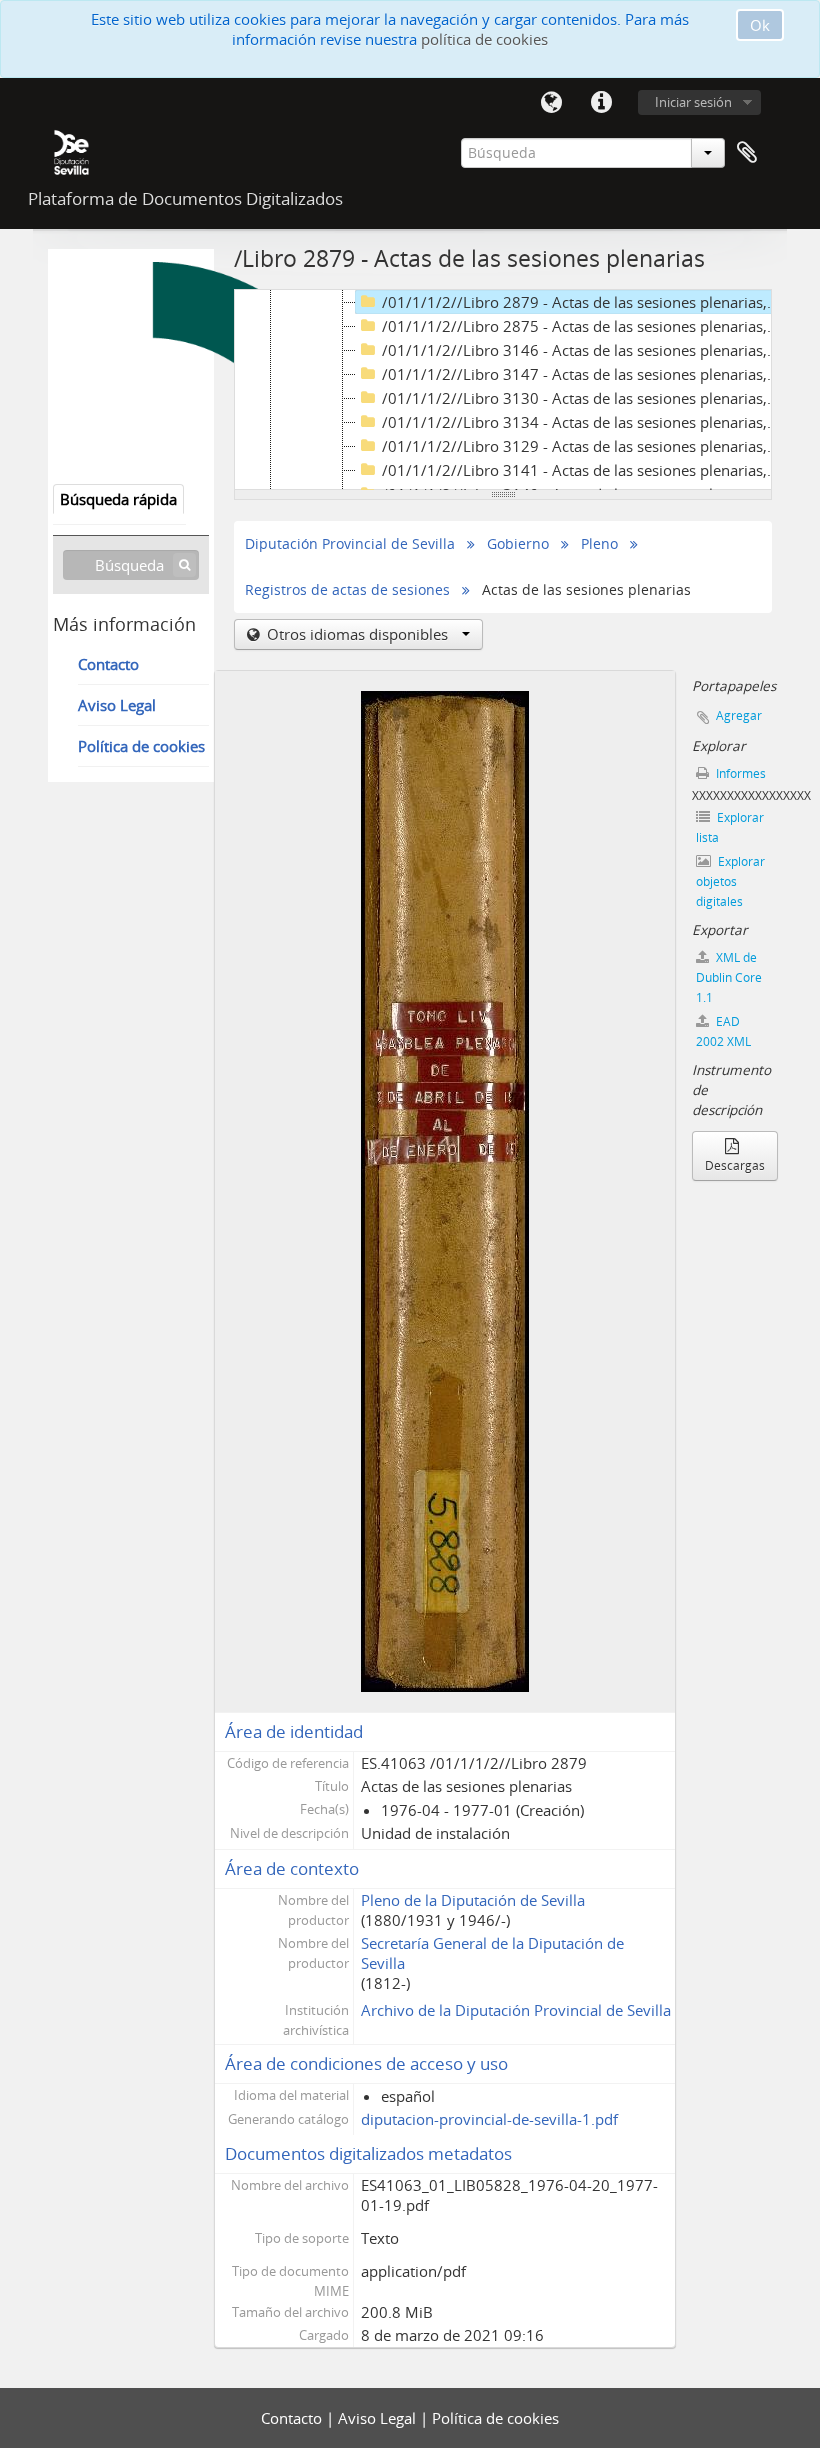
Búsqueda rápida (118, 499)
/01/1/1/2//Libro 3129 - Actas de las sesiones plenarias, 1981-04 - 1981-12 (583, 446)
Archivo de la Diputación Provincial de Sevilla (516, 2010)
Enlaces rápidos (601, 103)
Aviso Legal (117, 705)
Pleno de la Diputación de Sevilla (473, 1900)
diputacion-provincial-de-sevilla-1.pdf (489, 2119)
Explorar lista (730, 827)
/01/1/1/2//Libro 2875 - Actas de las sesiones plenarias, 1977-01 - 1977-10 (583, 326)
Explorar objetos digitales (730, 881)
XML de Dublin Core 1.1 (729, 977)
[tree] (503, 390)
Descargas (735, 1165)
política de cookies (484, 39)
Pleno (599, 544)
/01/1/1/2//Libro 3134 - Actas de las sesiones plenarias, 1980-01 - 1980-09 (583, 422)
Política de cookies (141, 746)
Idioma (551, 103)
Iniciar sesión (693, 102)
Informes (739, 773)
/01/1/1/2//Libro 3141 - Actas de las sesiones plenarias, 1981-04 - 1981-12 (583, 470)
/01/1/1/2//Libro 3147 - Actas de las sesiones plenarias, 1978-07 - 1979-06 (583, 374)
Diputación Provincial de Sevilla (350, 544)
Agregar (739, 715)
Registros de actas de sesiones (347, 590)
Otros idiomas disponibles (357, 634)
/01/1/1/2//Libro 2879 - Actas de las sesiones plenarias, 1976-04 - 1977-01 (583, 302)
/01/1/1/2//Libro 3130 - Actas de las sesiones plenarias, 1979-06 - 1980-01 (583, 398)
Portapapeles (747, 153)
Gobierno (518, 544)
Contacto (108, 664)
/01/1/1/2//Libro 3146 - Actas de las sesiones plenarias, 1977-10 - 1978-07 (583, 350)
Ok (760, 25)
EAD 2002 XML (723, 1031)
